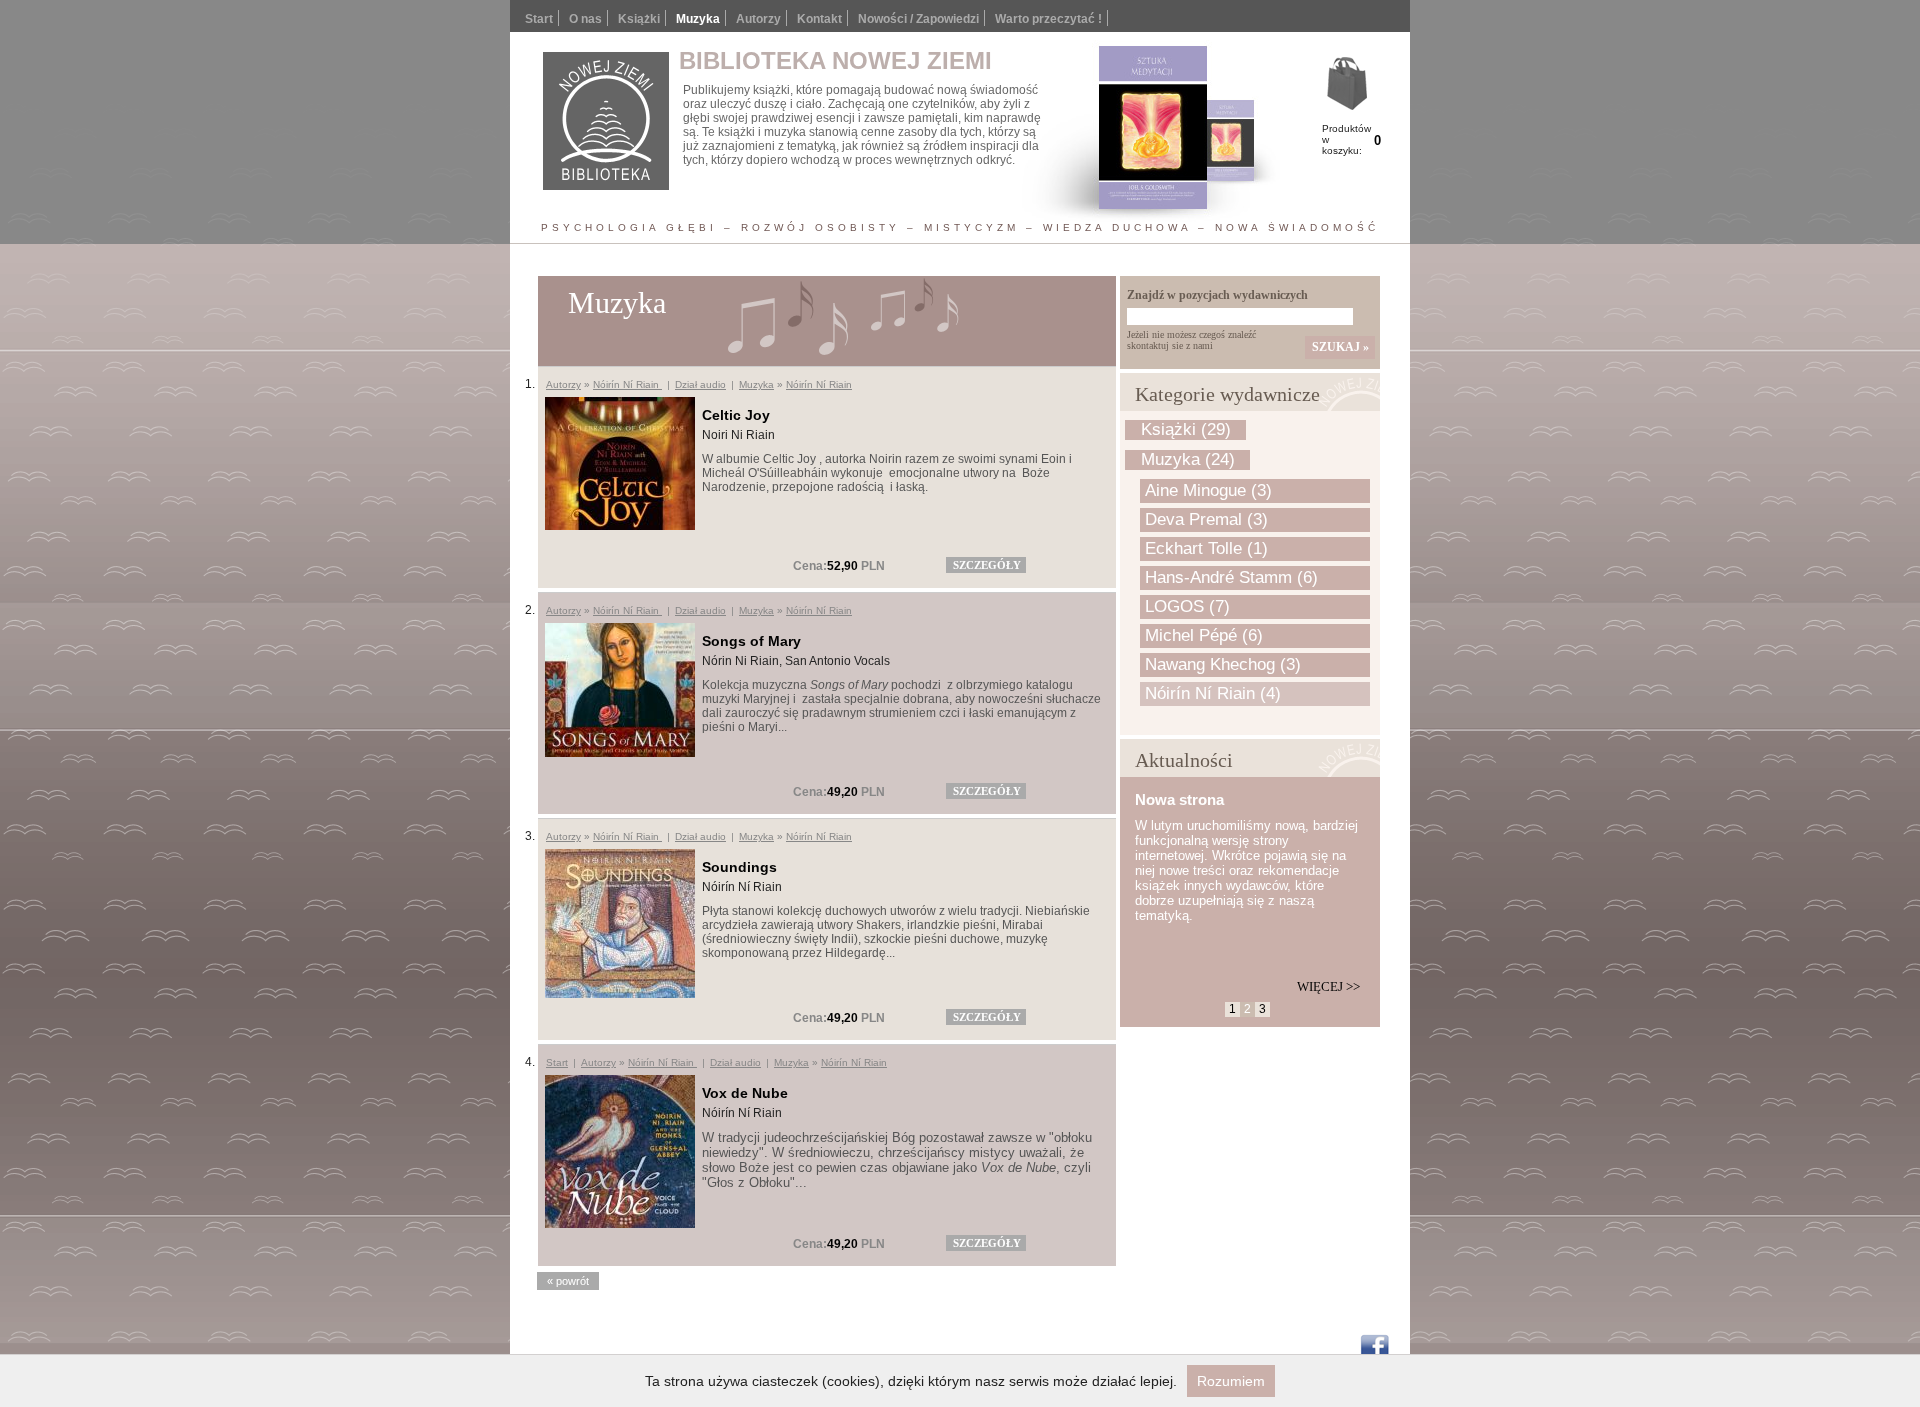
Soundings (739, 867)
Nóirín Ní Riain (627, 384)
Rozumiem (1231, 1381)
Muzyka (756, 384)
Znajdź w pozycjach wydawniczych (1217, 295)
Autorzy (758, 19)
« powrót (568, 1281)
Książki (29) (1186, 429)
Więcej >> (1328, 986)
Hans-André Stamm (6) (1231, 577)
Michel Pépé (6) (1204, 635)
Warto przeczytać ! (1048, 19)
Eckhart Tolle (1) (1206, 548)
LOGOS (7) (1187, 606)
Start (539, 19)
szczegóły (987, 565)
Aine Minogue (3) (1208, 490)
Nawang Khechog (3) (1223, 664)
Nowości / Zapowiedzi (918, 19)
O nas (585, 19)
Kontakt (819, 19)
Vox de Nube (745, 1093)
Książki (639, 19)
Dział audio (700, 384)
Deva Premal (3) (1206, 519)
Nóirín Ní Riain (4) (1213, 693)
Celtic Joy (736, 415)
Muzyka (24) (1188, 459)
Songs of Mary (751, 641)
